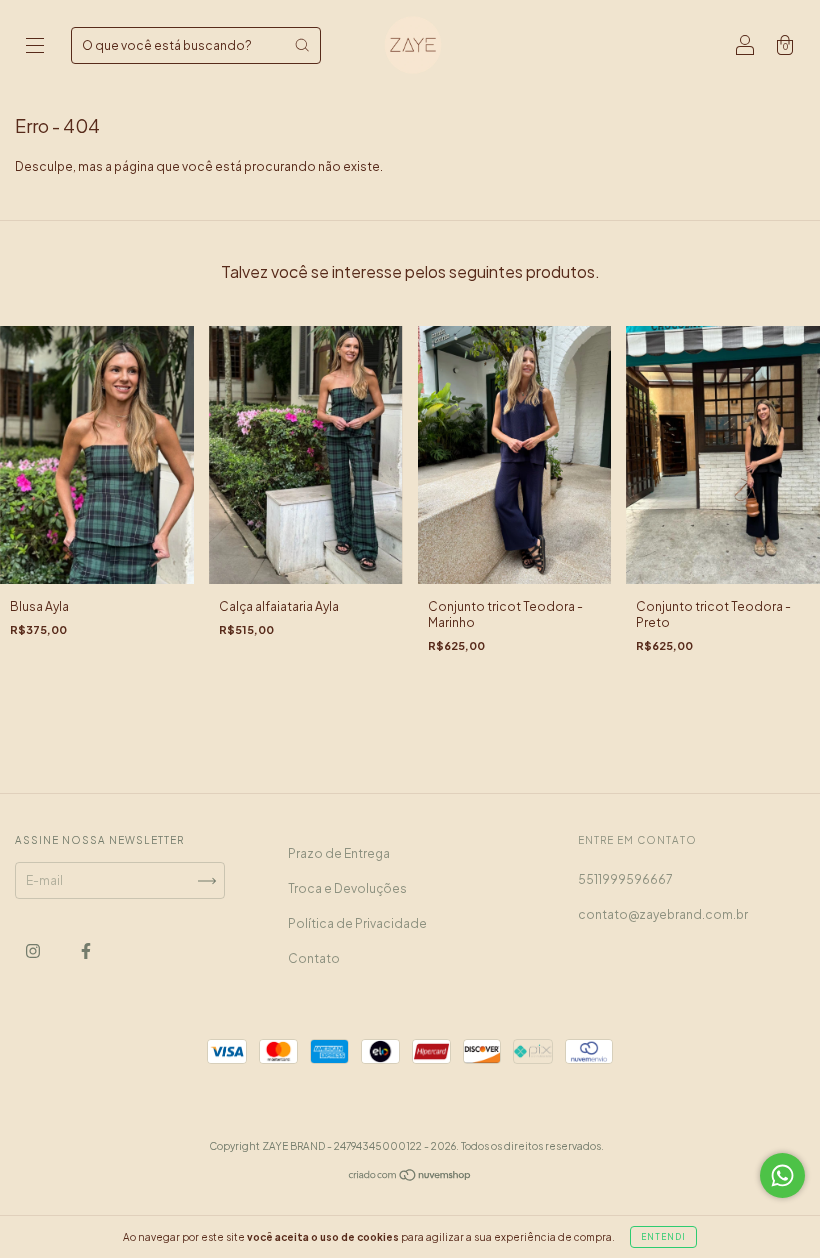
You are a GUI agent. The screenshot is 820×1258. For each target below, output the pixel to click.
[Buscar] (302, 45)
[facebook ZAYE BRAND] (86, 951)
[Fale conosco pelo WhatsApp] (782, 1175)
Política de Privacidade (357, 923)
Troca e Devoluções (347, 888)
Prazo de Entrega (339, 853)
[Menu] (35, 47)
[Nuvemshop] (410, 1177)
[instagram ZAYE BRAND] (34, 951)
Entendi (663, 1237)
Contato (314, 958)
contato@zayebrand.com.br (663, 914)
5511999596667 (625, 879)
